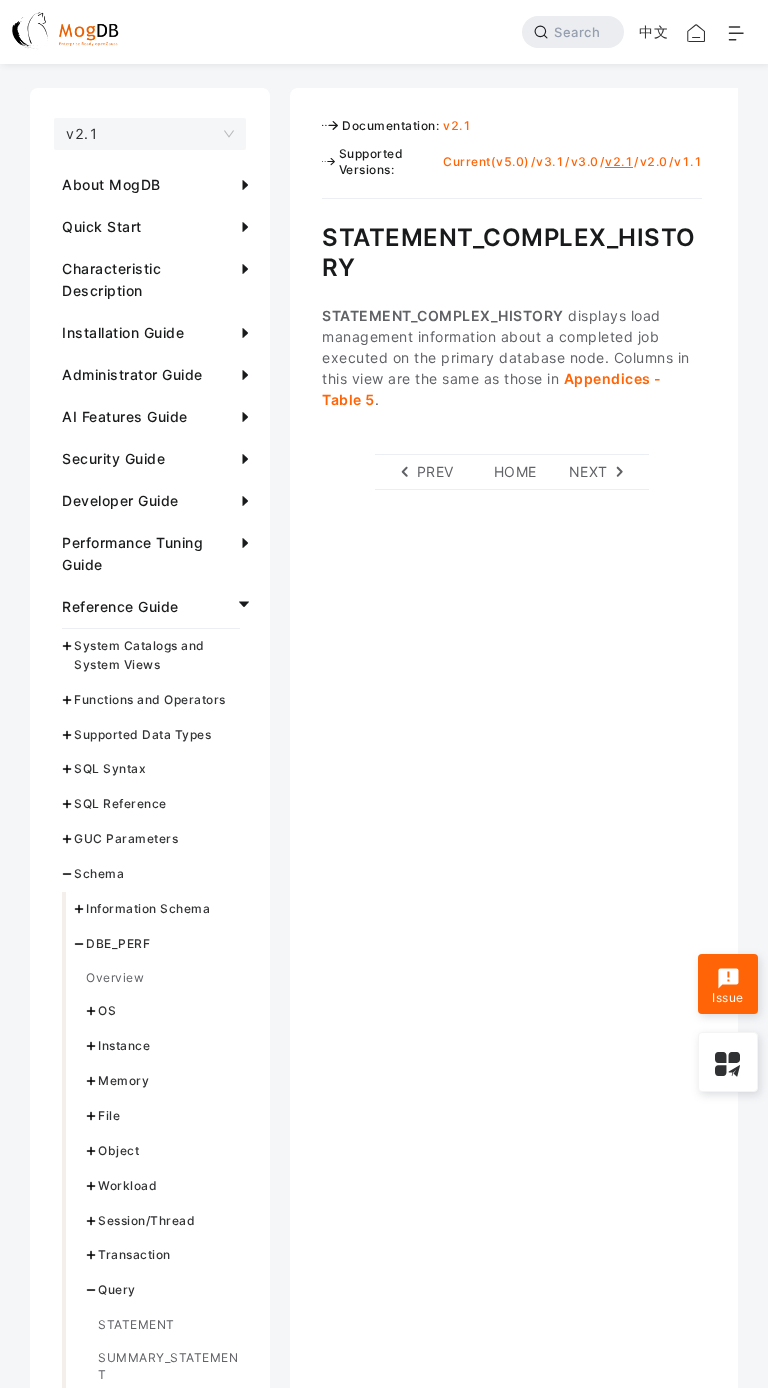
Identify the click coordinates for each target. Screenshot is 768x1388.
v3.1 (550, 161)
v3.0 (585, 161)
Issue (728, 997)
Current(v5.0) (486, 161)
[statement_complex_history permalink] (307, 235)
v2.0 (654, 161)
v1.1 (688, 161)
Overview (115, 977)
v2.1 (457, 125)
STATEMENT (136, 1324)
